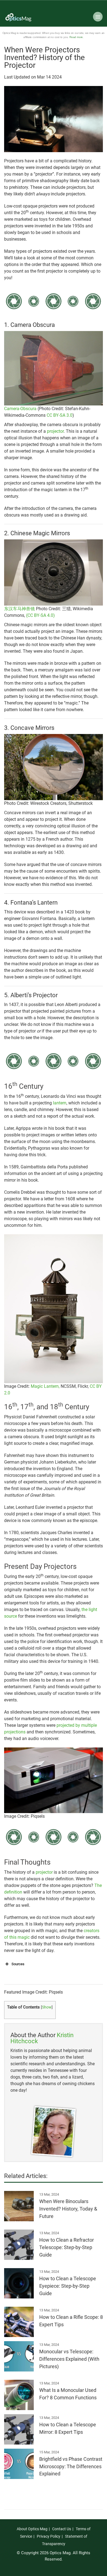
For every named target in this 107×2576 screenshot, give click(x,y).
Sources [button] (18, 1964)
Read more (76, 37)
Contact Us (62, 2529)
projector (55, 431)
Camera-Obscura (20, 409)
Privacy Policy (49, 2536)
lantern (60, 1103)
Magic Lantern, (46, 1386)
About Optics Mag (32, 2529)
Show (47, 2007)
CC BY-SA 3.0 (60, 415)
